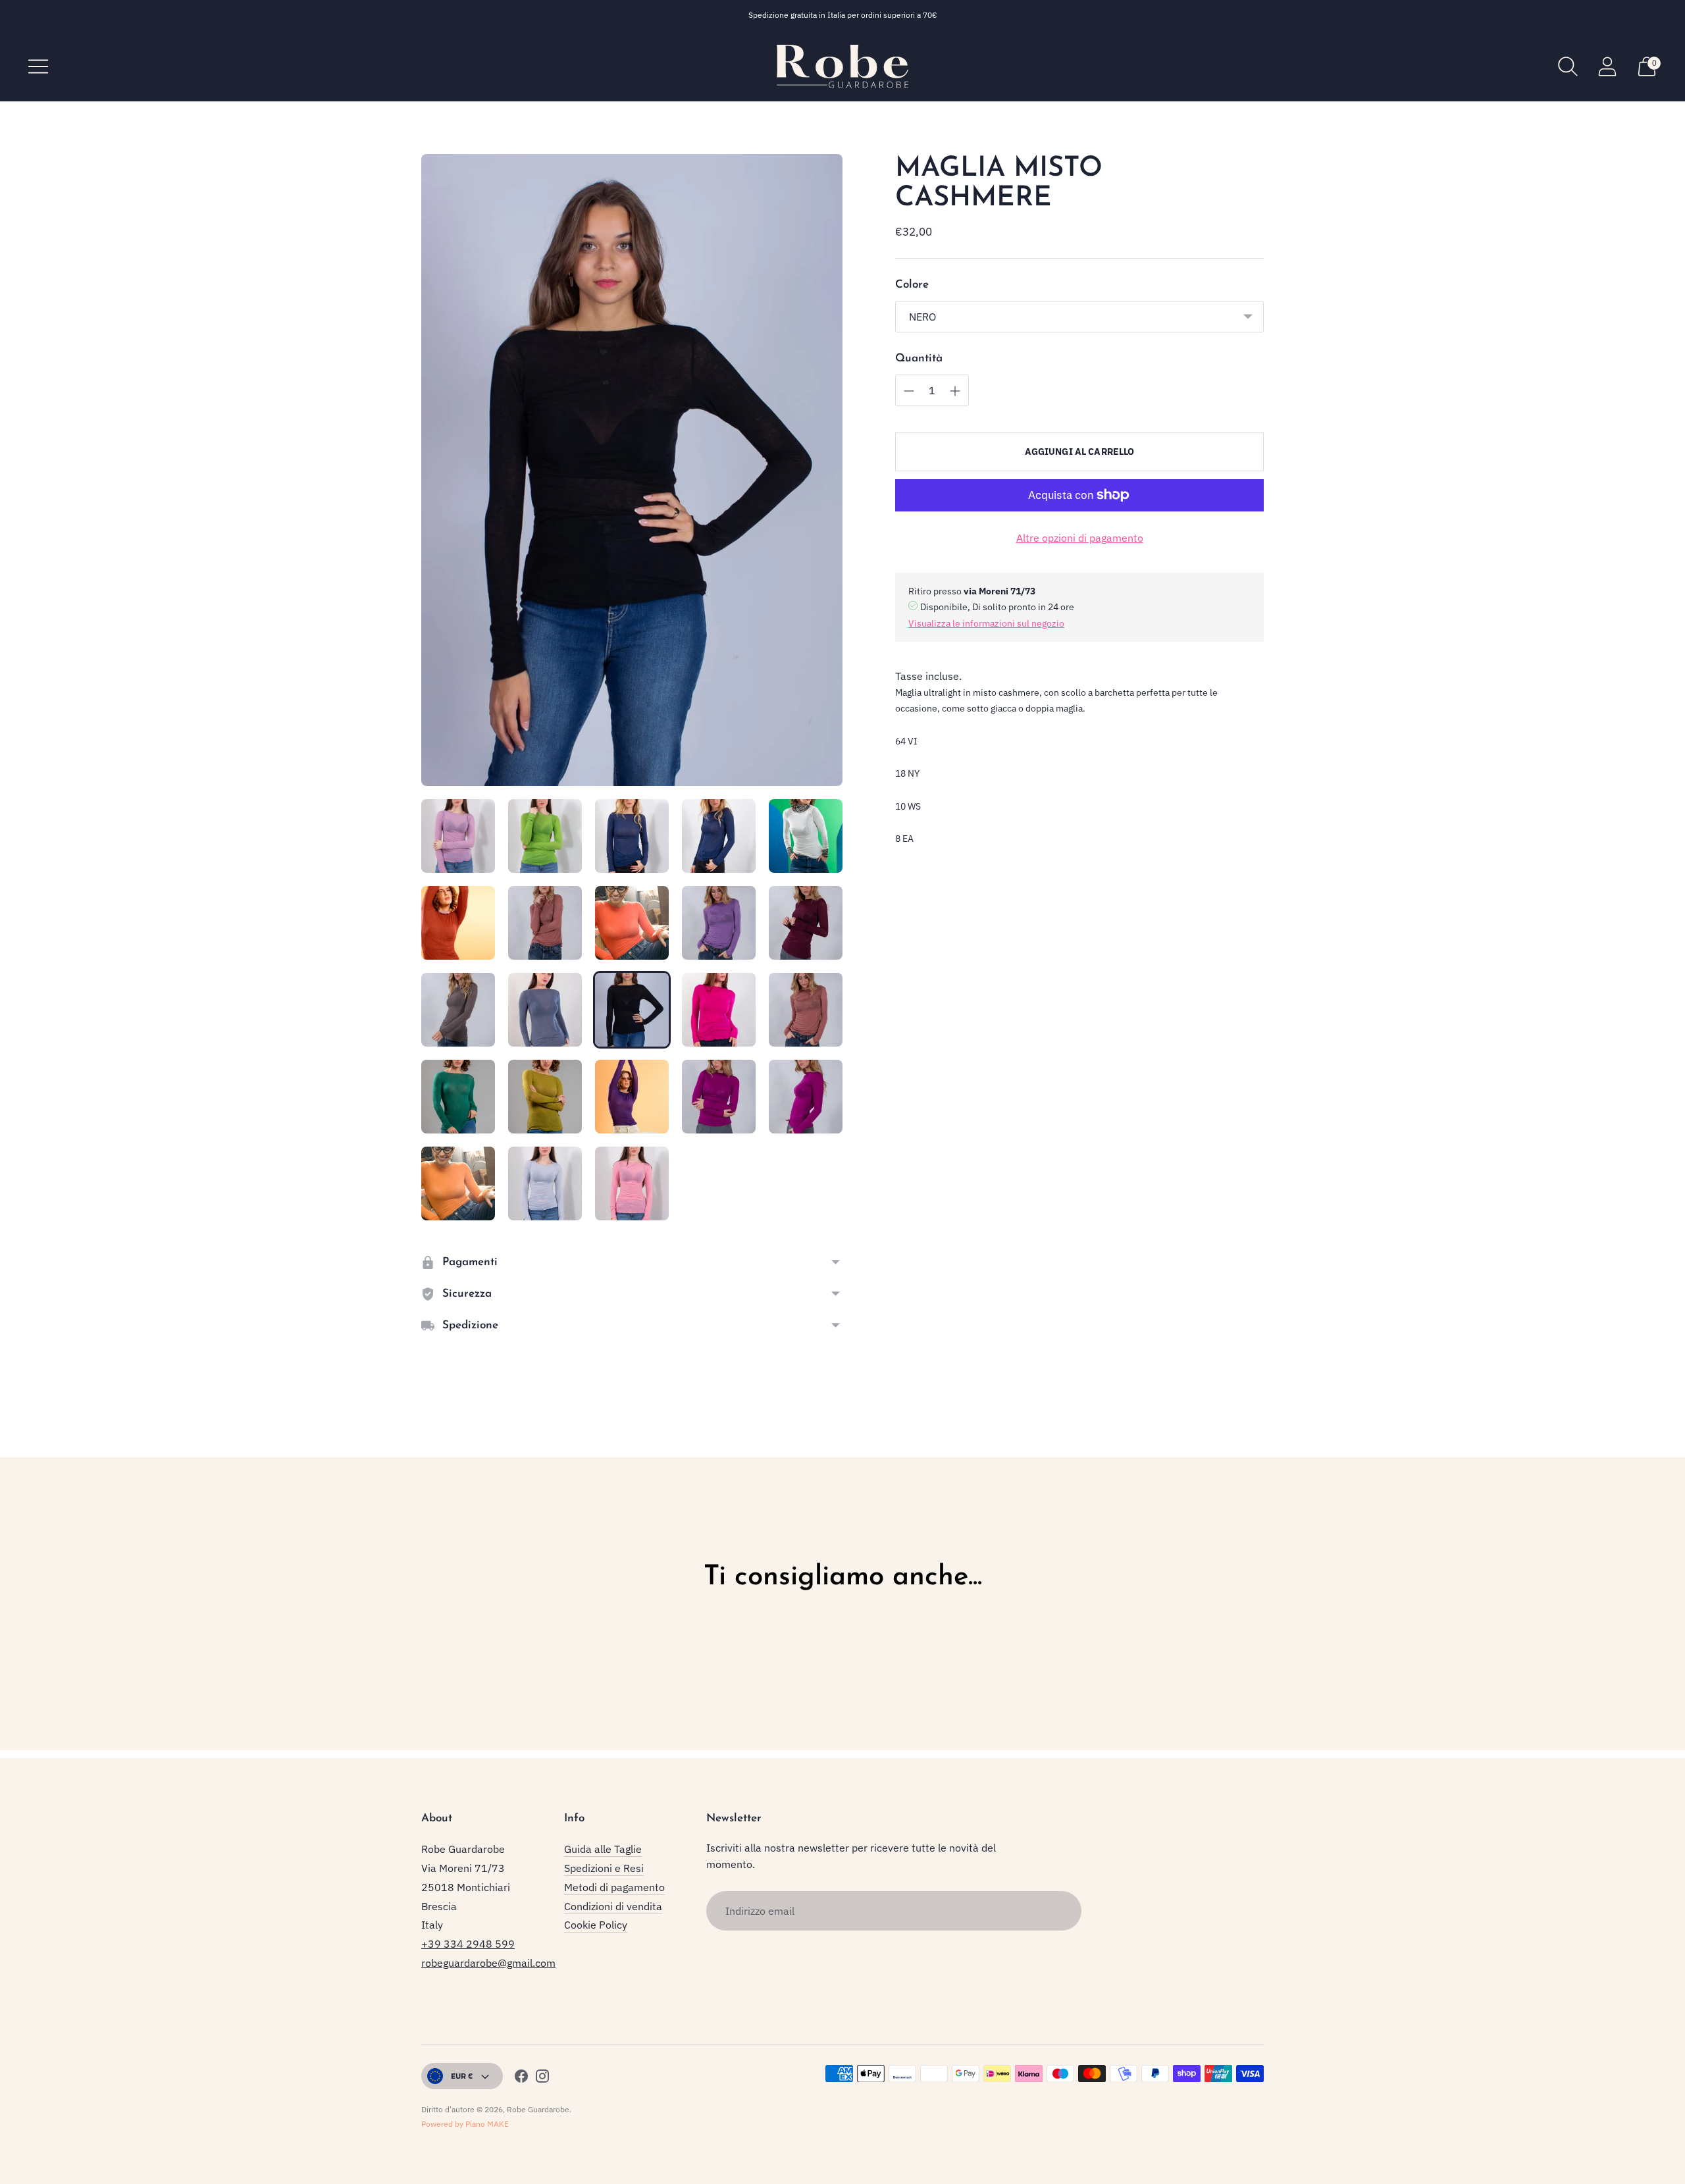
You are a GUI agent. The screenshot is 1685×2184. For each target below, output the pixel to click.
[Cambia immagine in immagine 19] (719, 1097)
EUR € (462, 2076)
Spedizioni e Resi (604, 1868)
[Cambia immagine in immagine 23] (632, 1183)
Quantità (919, 358)
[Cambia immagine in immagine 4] (719, 836)
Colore (912, 285)
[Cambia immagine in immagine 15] (806, 1010)
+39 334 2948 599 (468, 1944)
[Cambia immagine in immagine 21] (458, 1183)
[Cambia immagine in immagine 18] (632, 1097)
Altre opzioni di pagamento (1080, 538)
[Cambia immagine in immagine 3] (632, 836)
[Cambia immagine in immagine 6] (458, 923)
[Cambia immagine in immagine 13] (632, 1010)
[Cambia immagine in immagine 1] (458, 836)
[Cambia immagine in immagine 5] (806, 836)
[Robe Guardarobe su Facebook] (521, 2078)
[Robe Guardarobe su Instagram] (542, 2078)
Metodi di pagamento (614, 1887)
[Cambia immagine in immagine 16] (458, 1097)
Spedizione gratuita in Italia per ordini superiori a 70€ (843, 15)
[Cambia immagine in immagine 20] (806, 1097)
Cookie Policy (596, 1925)
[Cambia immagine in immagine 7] (545, 923)
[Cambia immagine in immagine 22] (545, 1183)
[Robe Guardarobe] (842, 66)
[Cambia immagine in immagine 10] (806, 923)
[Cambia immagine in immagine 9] (719, 923)
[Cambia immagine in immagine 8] (632, 923)
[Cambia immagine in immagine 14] (719, 1010)
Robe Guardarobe (538, 2109)
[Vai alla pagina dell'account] (1607, 66)
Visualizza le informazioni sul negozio (986, 623)
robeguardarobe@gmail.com (488, 1963)
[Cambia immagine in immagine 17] (545, 1097)
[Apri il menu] (38, 66)
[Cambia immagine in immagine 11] (458, 1010)
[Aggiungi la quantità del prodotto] (909, 391)
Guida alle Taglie (603, 1849)
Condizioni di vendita (613, 1906)
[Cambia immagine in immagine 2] (545, 836)
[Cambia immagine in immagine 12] (545, 1010)
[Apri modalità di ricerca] (1568, 66)
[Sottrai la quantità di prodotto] (955, 391)
